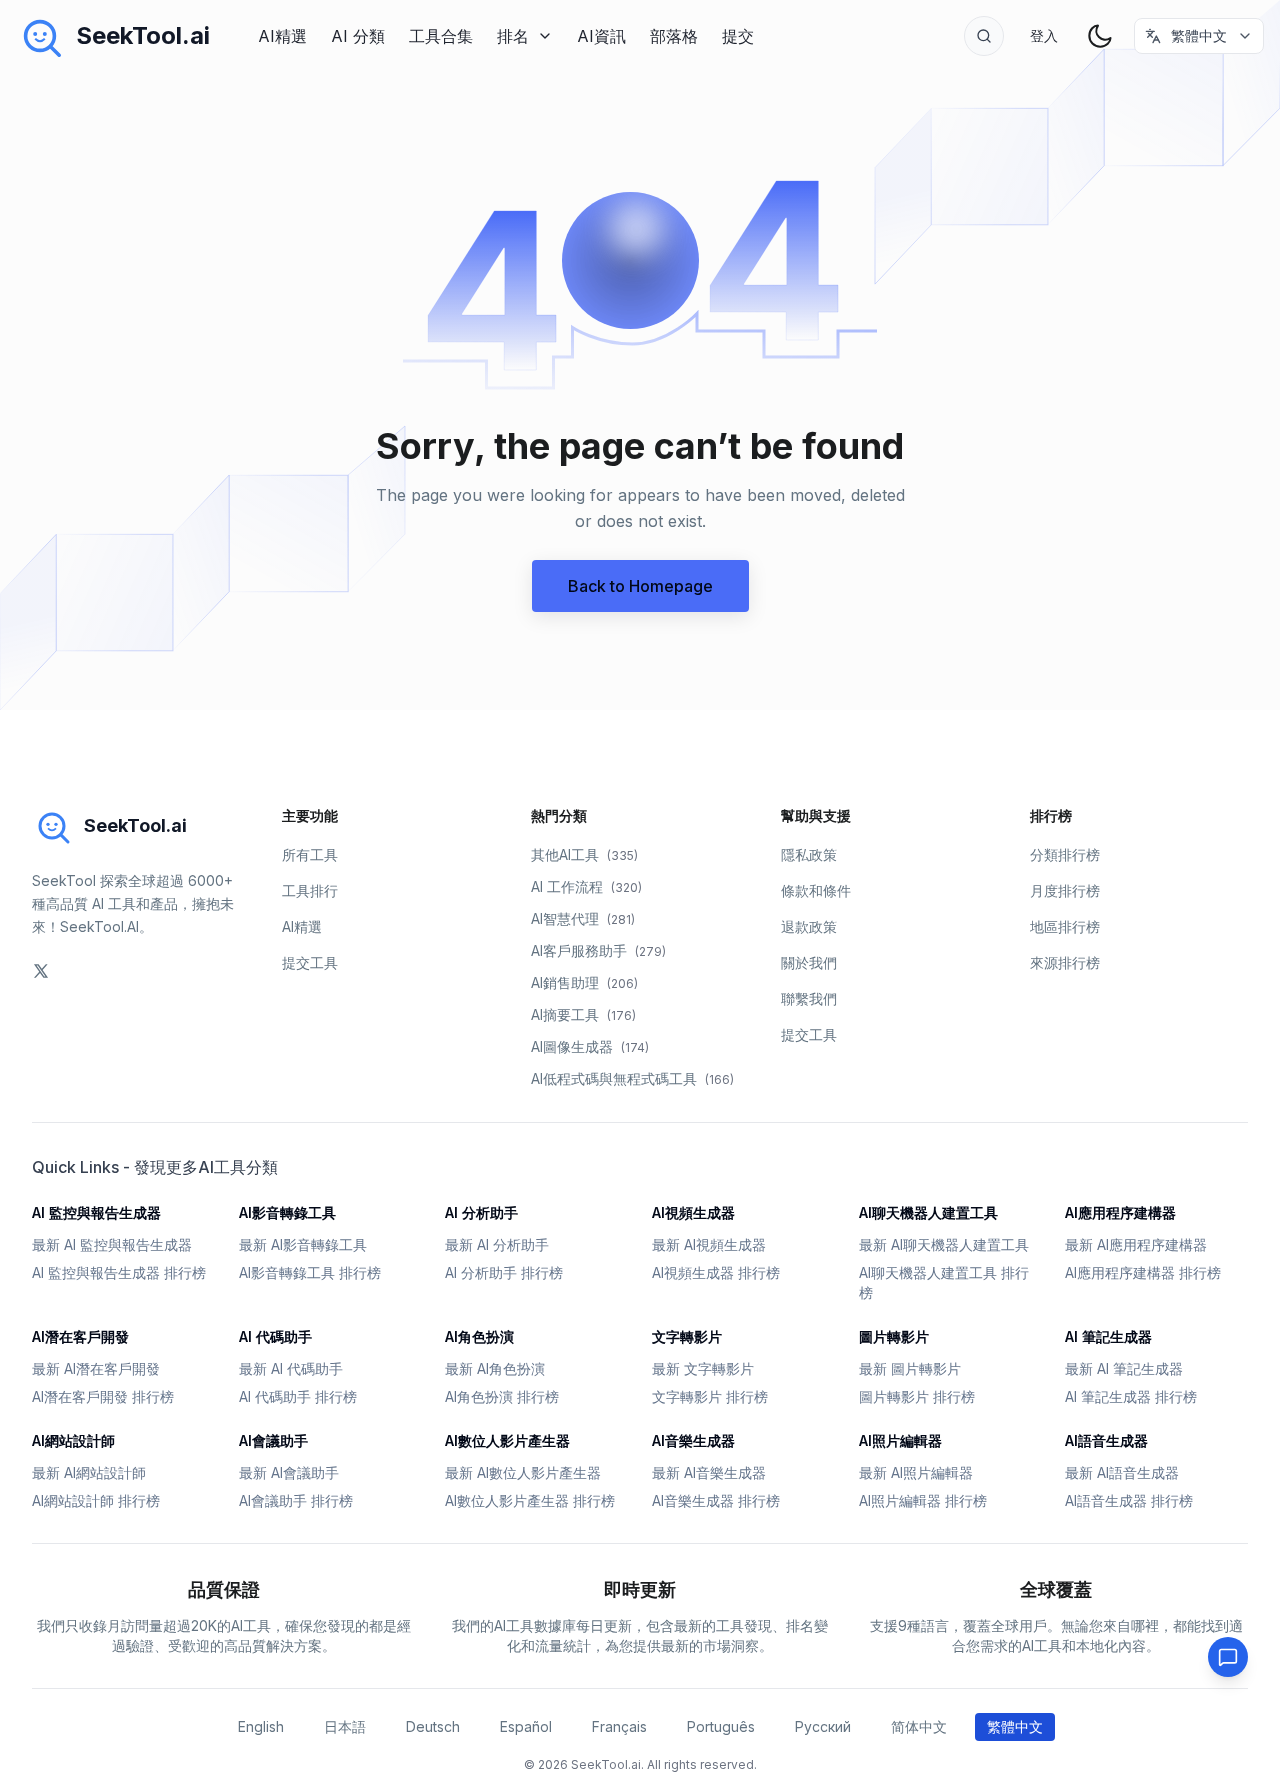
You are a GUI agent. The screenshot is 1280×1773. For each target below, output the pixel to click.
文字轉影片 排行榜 (710, 1396)
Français (619, 1726)
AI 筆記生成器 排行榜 (1131, 1396)
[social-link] (41, 971)
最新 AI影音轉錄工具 (303, 1244)
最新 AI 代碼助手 (291, 1368)
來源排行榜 (1065, 962)
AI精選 (282, 36)
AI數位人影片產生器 (507, 1440)
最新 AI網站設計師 (89, 1472)
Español (526, 1726)
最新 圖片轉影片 (910, 1368)
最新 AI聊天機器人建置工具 (944, 1244)
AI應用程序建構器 (1120, 1212)
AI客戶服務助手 (598, 950)
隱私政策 (809, 854)
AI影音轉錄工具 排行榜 (310, 1272)
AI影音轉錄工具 (287, 1212)
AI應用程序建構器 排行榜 (1143, 1272)
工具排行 (310, 890)
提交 (738, 36)
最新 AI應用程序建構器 (1136, 1244)
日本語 (345, 1726)
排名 (513, 36)
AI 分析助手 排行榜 (504, 1272)
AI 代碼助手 (275, 1336)
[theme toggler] (1100, 36)
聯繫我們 (809, 998)
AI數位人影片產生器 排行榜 (530, 1500)
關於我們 (809, 962)
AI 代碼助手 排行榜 (298, 1396)
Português (721, 1726)
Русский (823, 1726)
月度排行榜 (1065, 890)
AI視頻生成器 (693, 1212)
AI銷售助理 (584, 982)
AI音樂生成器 (693, 1440)
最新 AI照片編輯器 (916, 1472)
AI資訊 (601, 36)
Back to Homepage (640, 586)
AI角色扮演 (479, 1336)
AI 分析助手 (481, 1212)
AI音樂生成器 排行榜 (716, 1500)
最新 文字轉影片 (703, 1368)
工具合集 (441, 36)
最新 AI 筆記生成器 (1124, 1368)
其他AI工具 (584, 854)
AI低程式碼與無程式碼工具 (632, 1078)
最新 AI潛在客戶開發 (96, 1368)
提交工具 (310, 962)
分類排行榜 (1065, 854)
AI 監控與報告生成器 (96, 1212)
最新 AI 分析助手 (497, 1244)
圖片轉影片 (894, 1336)
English (261, 1726)
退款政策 (809, 926)
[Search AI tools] (984, 36)
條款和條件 (816, 890)
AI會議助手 (273, 1440)
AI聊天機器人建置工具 (928, 1212)
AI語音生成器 (1106, 1440)
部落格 (674, 36)
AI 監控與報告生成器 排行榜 (119, 1272)
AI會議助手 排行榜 (296, 1500)
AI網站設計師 (73, 1440)
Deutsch (433, 1726)
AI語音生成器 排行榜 (1129, 1500)
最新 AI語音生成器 (1122, 1472)
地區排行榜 (1065, 926)
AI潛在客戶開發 (80, 1336)
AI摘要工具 (583, 1014)
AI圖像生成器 (590, 1046)
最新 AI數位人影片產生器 (523, 1472)
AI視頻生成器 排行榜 (716, 1272)
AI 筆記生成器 (1108, 1336)
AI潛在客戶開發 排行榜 (103, 1396)
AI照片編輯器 (900, 1440)
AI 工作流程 (586, 886)
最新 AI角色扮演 (495, 1368)
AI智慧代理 (583, 918)
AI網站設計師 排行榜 (96, 1500)
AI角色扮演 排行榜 (502, 1396)
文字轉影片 (687, 1336)
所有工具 (310, 854)
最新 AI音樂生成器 (709, 1472)
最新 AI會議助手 (289, 1472)
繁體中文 (1015, 1726)
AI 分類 (358, 36)
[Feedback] (1228, 1657)
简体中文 (919, 1726)
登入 (1044, 35)
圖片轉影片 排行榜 (917, 1396)
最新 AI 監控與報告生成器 (112, 1244)
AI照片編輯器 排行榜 (923, 1500)
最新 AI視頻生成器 (709, 1244)
